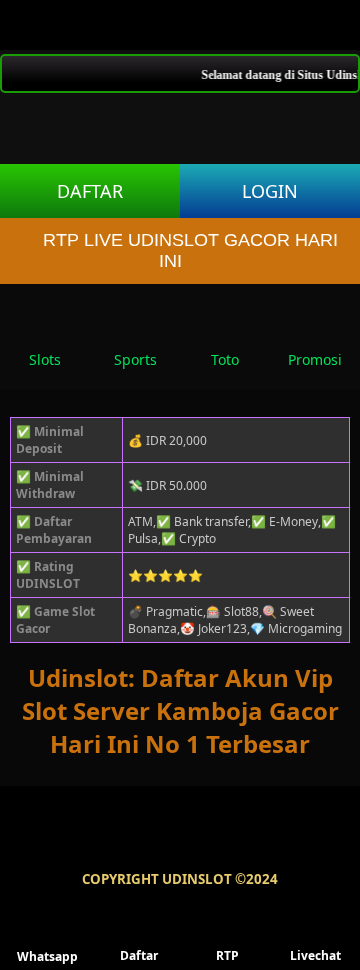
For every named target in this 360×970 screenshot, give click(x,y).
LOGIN (270, 191)
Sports (135, 359)
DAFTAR (90, 191)
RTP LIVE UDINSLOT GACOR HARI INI (190, 250)
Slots (45, 359)
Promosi (315, 359)
